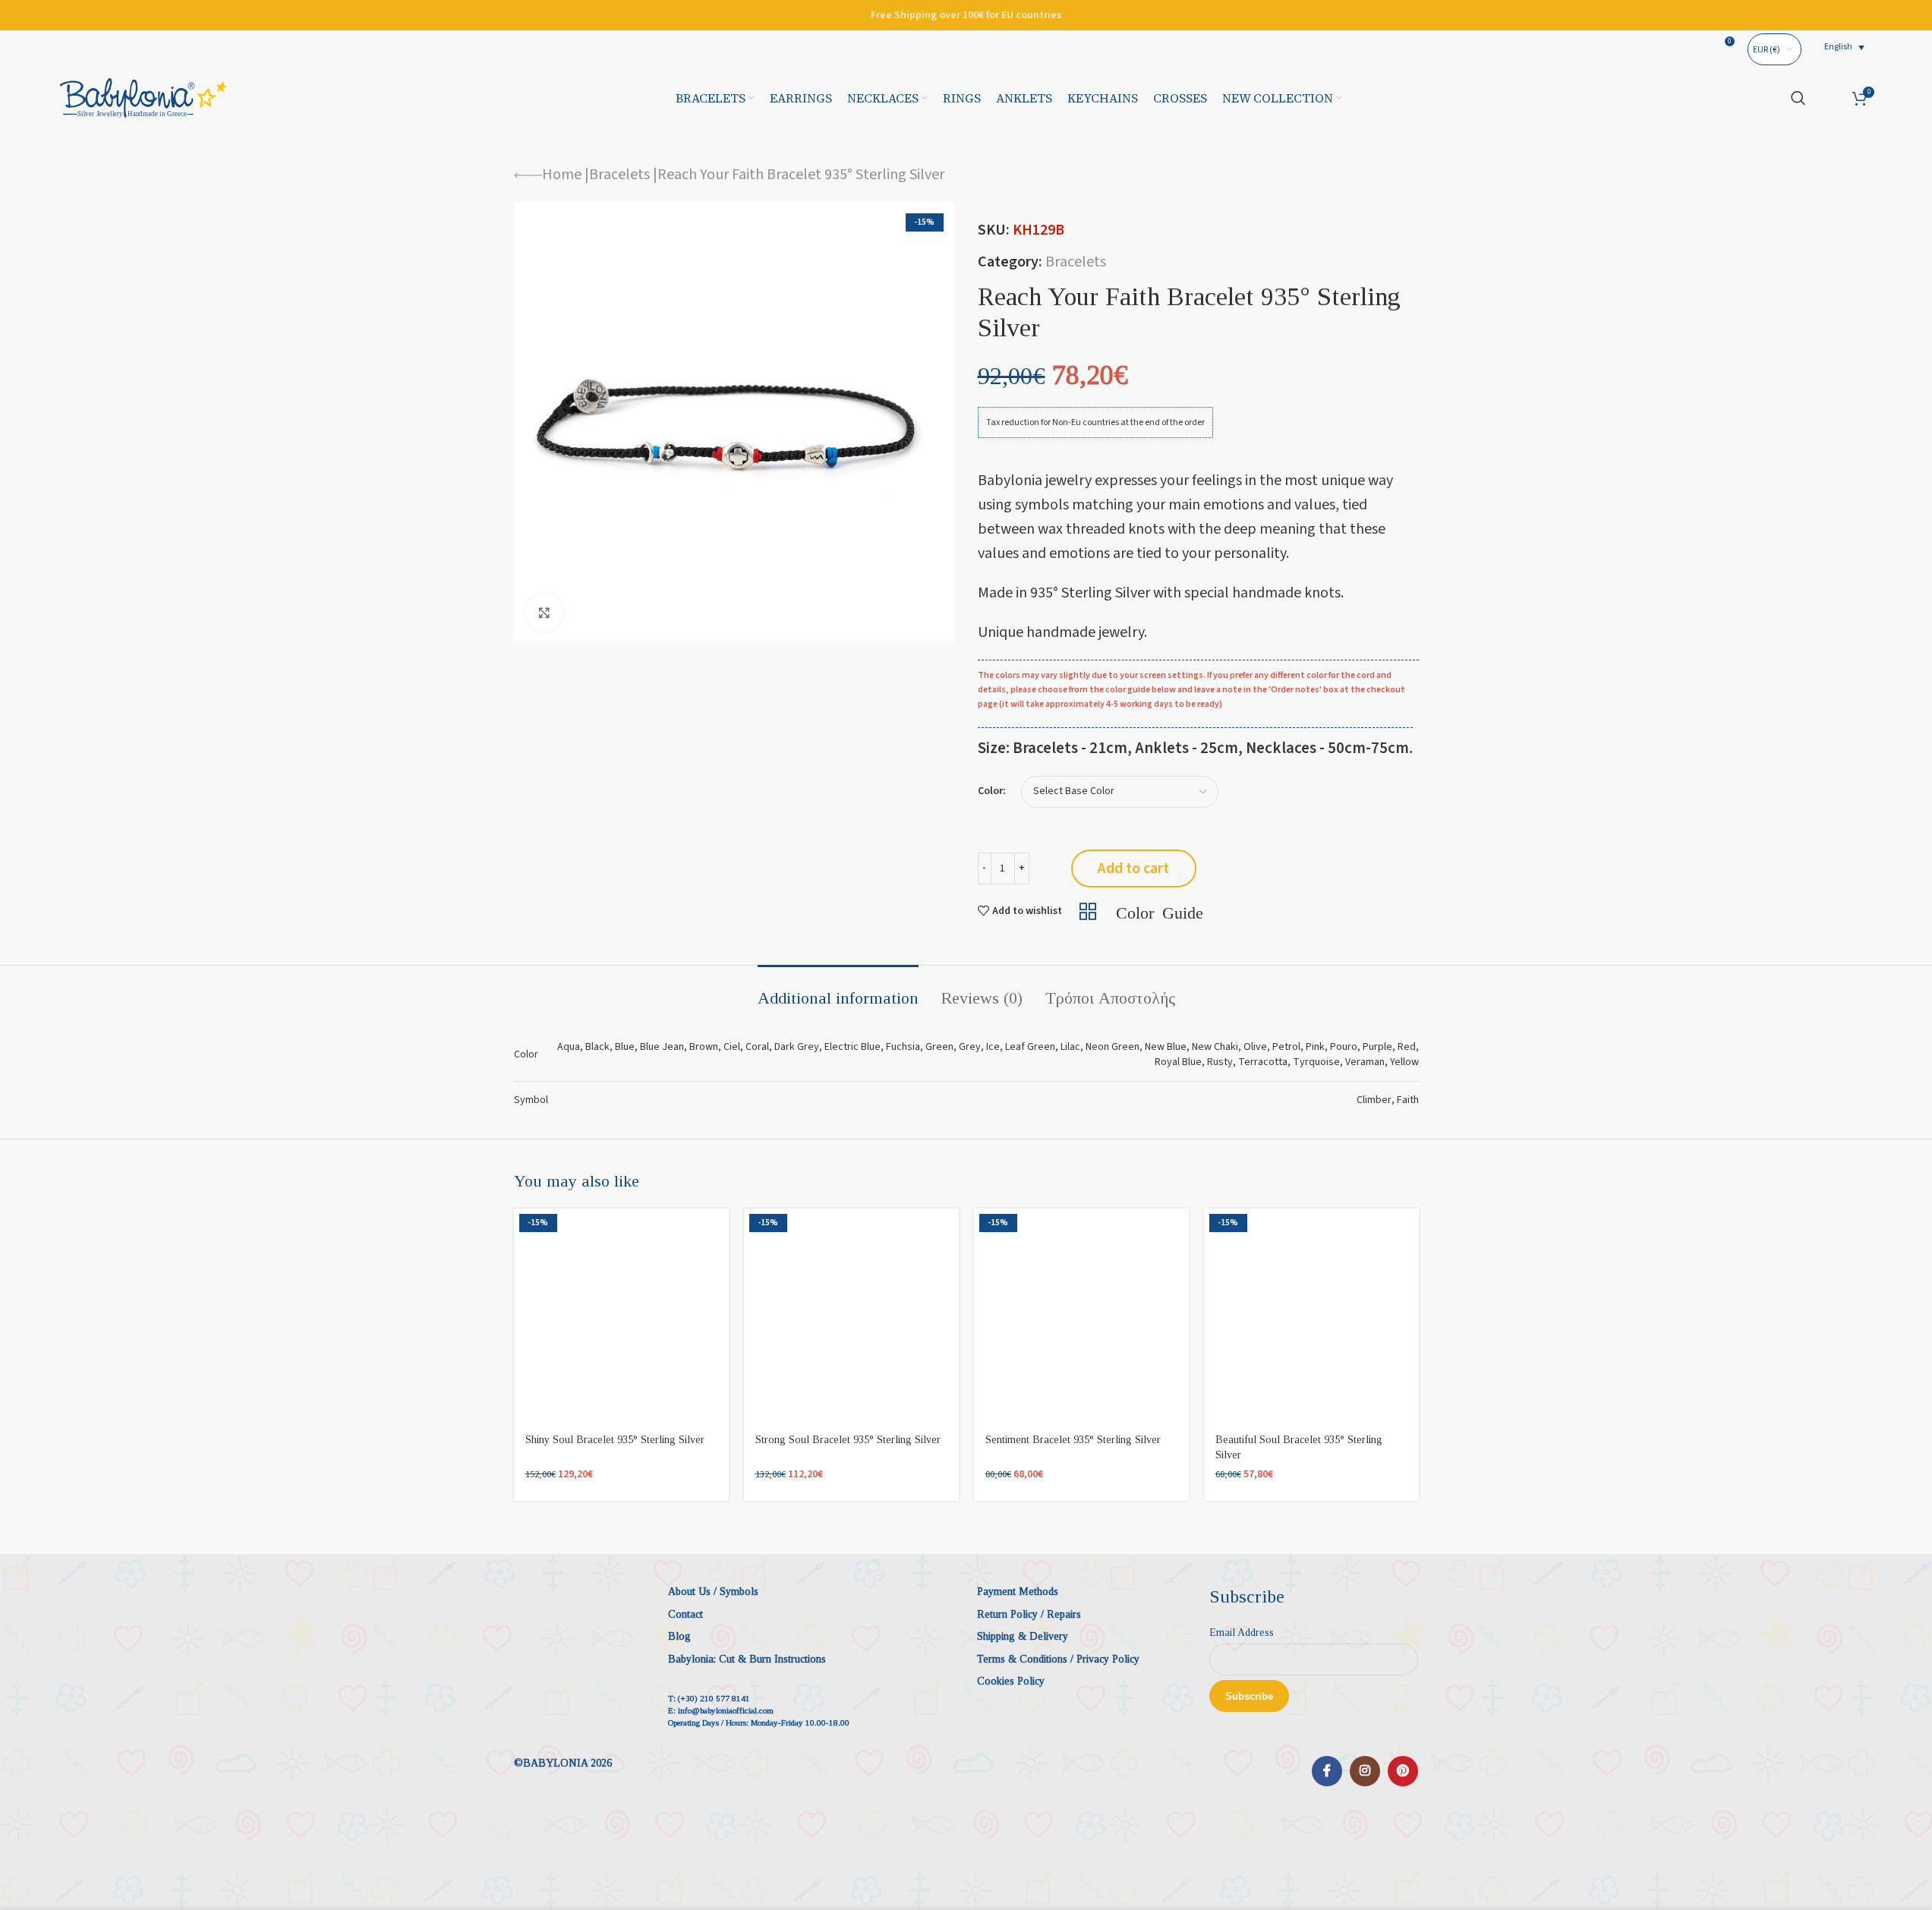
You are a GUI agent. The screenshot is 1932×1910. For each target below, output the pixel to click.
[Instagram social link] (1365, 1771)
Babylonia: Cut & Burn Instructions (747, 1659)
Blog (679, 1636)
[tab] (838, 991)
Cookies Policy (1011, 1681)
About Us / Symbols (713, 1592)
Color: (992, 791)
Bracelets (619, 175)
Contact (685, 1614)
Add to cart (1133, 868)
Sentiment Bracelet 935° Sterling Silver (1073, 1440)
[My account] (1829, 98)
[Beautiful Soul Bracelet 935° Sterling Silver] (1311, 1316)
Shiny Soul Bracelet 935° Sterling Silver (615, 1440)
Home (562, 175)
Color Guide (1160, 911)
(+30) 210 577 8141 (714, 1698)
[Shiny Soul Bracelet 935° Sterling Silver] (621, 1316)
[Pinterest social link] (1403, 1771)
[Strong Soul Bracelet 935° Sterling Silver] (851, 1316)
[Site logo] (143, 97)
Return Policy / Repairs (1029, 1614)
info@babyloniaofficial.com (726, 1710)
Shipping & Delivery (1023, 1636)
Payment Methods (1018, 1592)
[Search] (1798, 98)
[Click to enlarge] (544, 613)
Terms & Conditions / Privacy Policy (1058, 1659)
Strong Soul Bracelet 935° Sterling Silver (848, 1440)
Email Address (1242, 1633)
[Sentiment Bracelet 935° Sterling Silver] (1081, 1316)
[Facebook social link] (1327, 1771)
